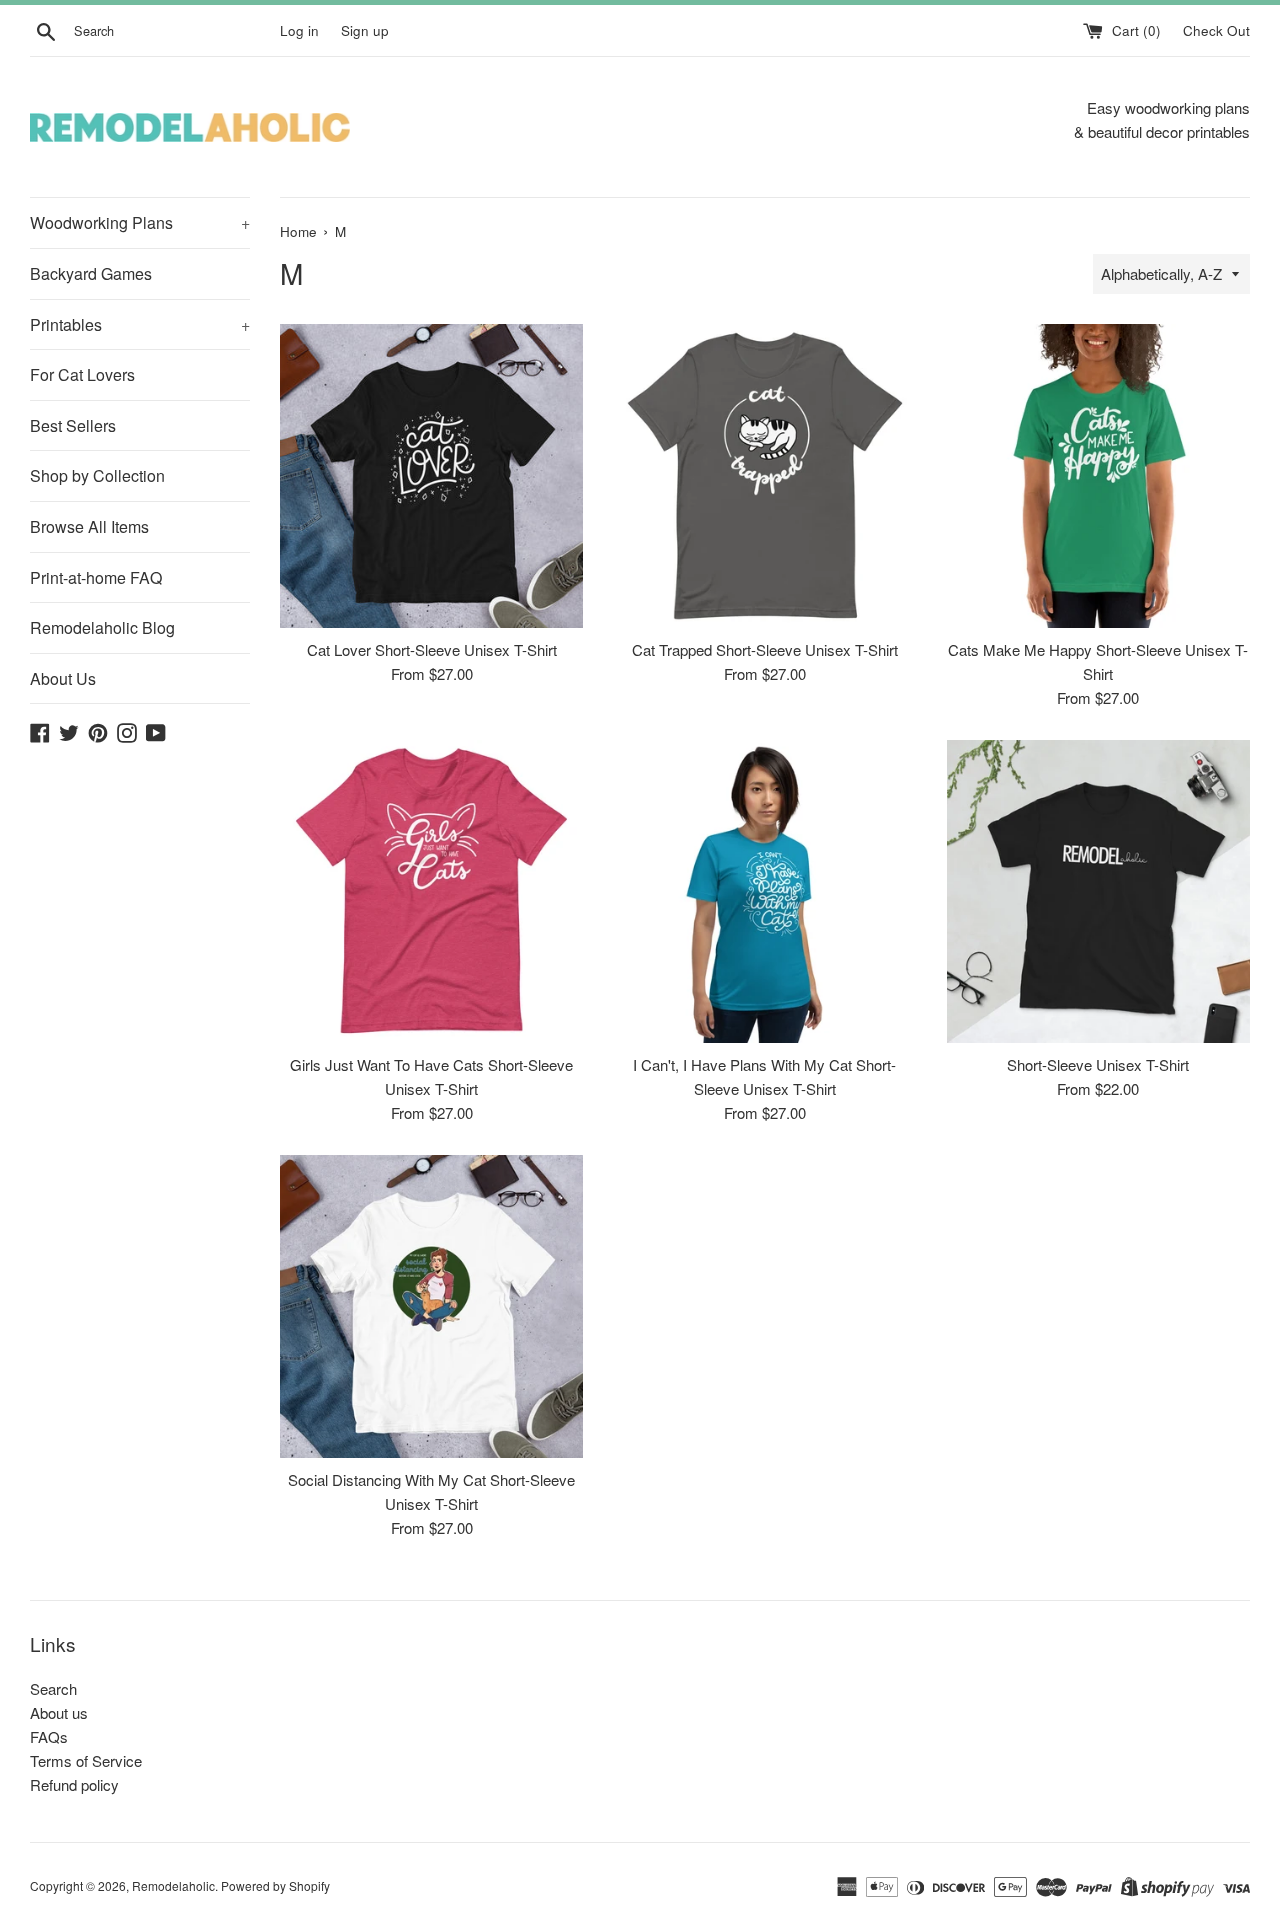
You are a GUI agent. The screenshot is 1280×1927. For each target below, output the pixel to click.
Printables (140, 324)
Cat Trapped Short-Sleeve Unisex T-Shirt (765, 649)
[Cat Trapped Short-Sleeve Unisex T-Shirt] (764, 475)
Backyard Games (91, 273)
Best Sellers (73, 425)
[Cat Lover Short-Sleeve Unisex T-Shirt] (431, 475)
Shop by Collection (97, 475)
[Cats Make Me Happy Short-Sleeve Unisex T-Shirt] (1098, 475)
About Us (63, 678)
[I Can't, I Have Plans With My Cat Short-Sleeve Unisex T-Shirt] (764, 891)
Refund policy (74, 1784)
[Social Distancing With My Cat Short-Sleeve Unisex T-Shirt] (431, 1306)
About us (59, 1712)
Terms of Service (86, 1760)
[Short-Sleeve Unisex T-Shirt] (1098, 891)
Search (53, 1688)
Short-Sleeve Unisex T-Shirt (1098, 1064)
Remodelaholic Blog (102, 627)
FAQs (49, 1736)
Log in (299, 30)
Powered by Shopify (275, 1885)
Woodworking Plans (140, 222)
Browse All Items (89, 526)
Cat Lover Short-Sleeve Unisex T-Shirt (432, 649)
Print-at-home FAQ (96, 577)
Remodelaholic (173, 1885)
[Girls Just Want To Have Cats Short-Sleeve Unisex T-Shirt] (431, 891)
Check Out (1216, 30)
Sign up (365, 30)
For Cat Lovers (82, 374)
